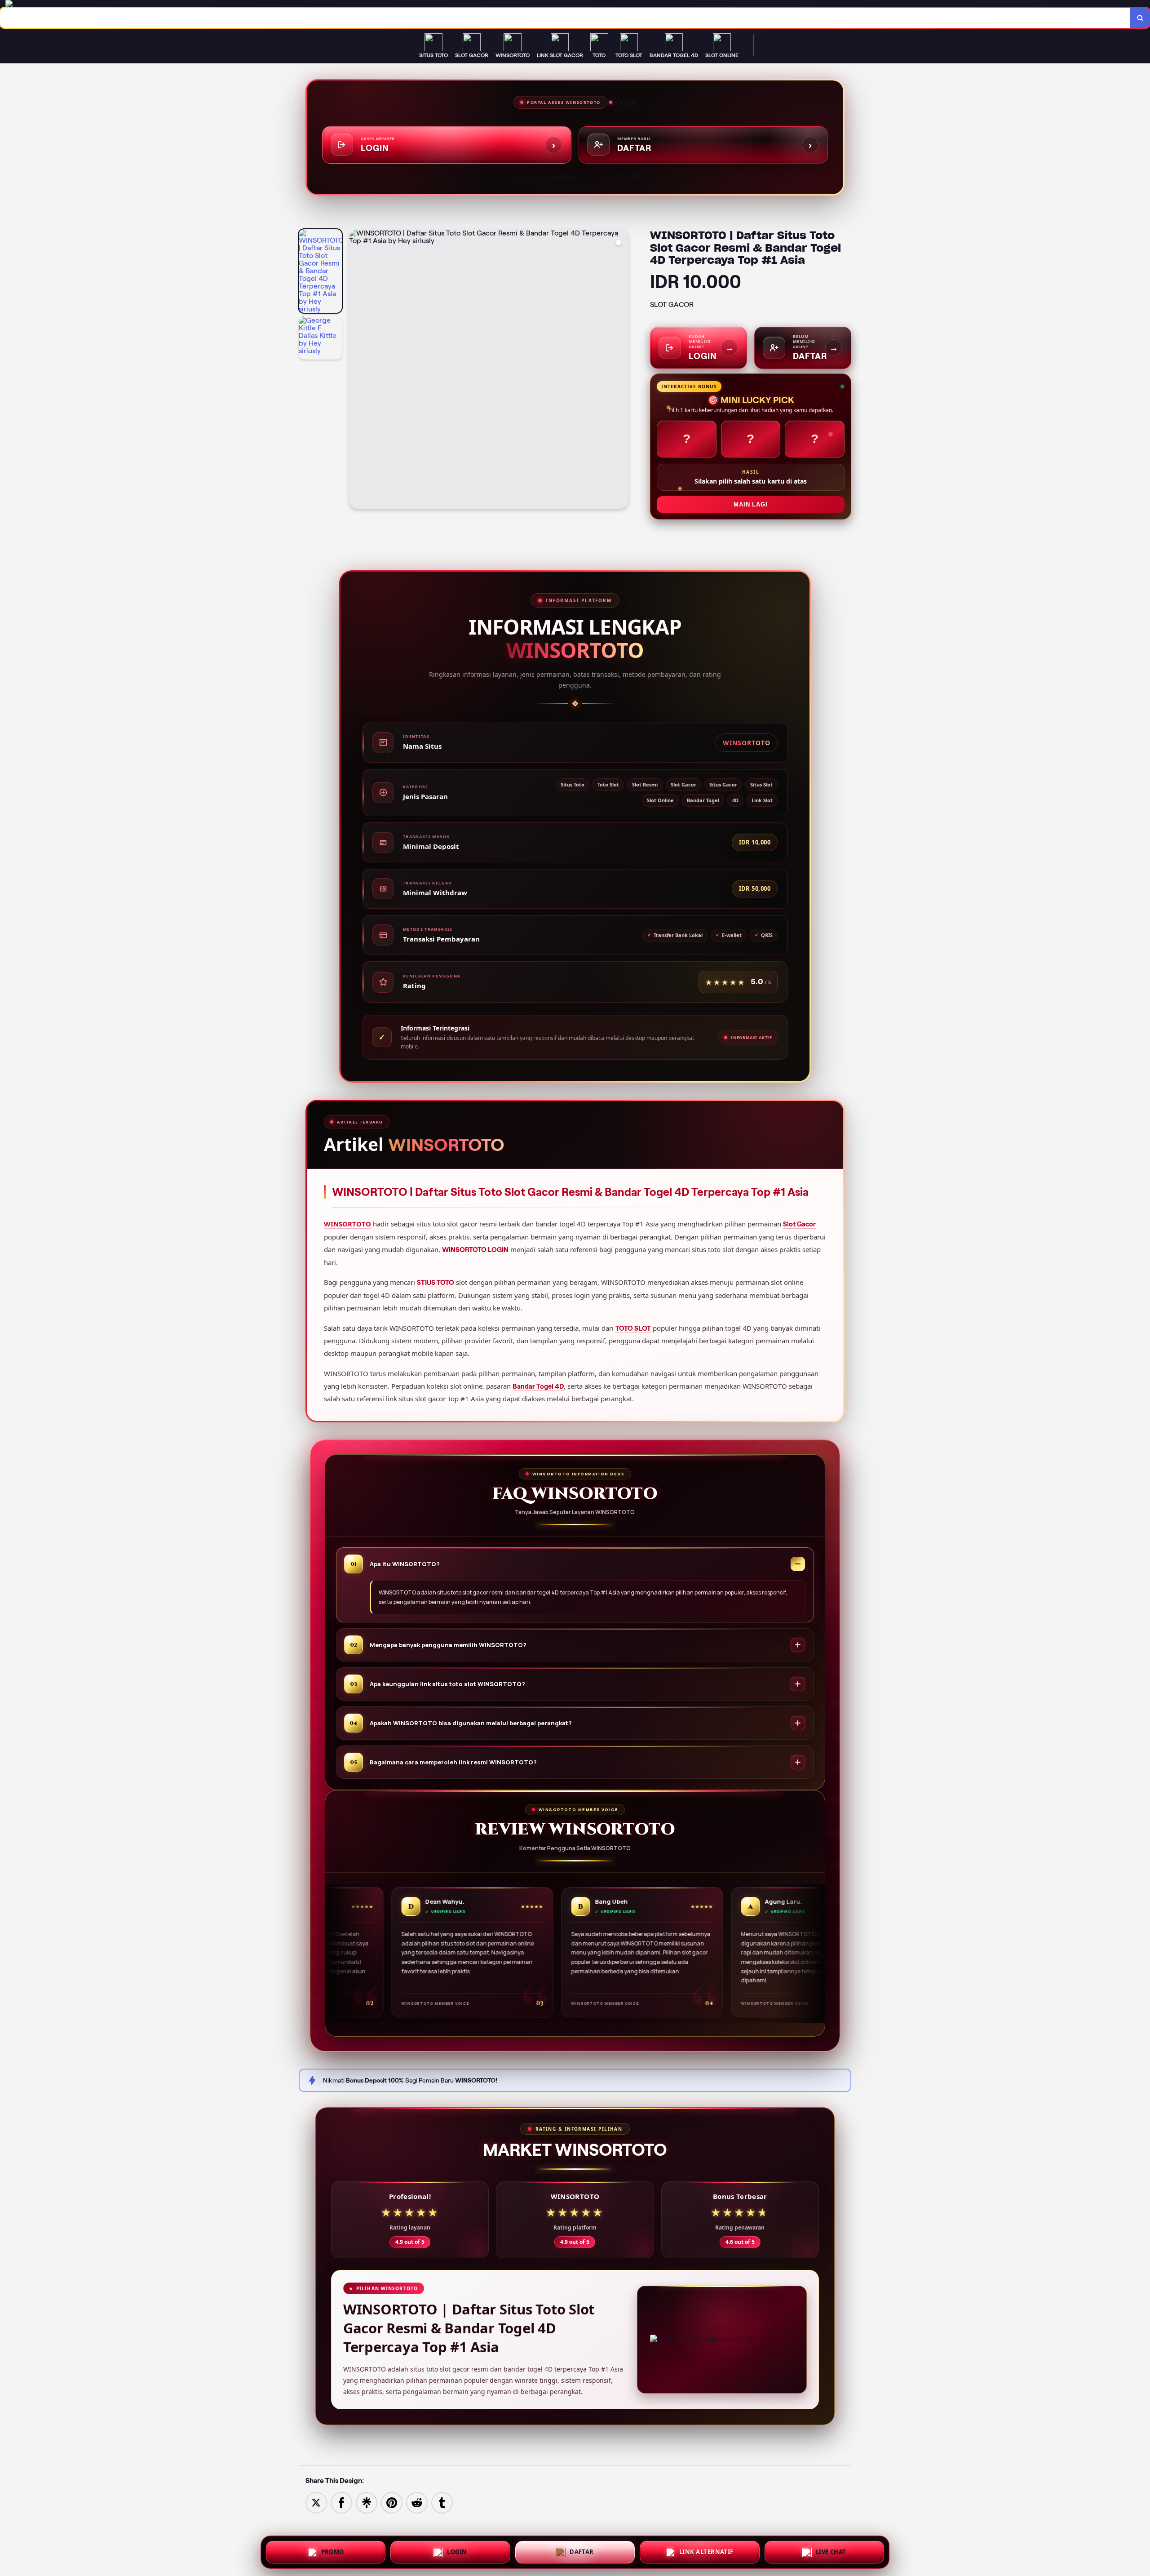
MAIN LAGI (750, 504)
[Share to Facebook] (341, 2502)
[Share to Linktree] (367, 2502)
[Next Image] (621, 370)
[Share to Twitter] (316, 2502)
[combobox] (565, 18)
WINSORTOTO (347, 1224)
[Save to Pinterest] (392, 2502)
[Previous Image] (356, 370)
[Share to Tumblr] (442, 2502)
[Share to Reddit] (417, 2502)
